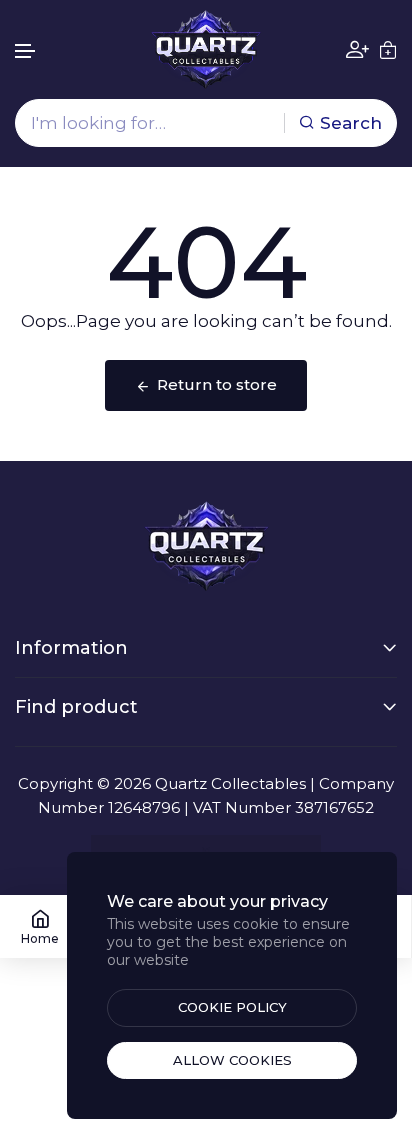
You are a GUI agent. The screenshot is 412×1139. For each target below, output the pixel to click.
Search (351, 123)
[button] (26, 51)
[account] (357, 49)
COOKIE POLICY (232, 1007)
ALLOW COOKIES (232, 1060)
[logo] (206, 49)
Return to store (217, 384)
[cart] (388, 50)
